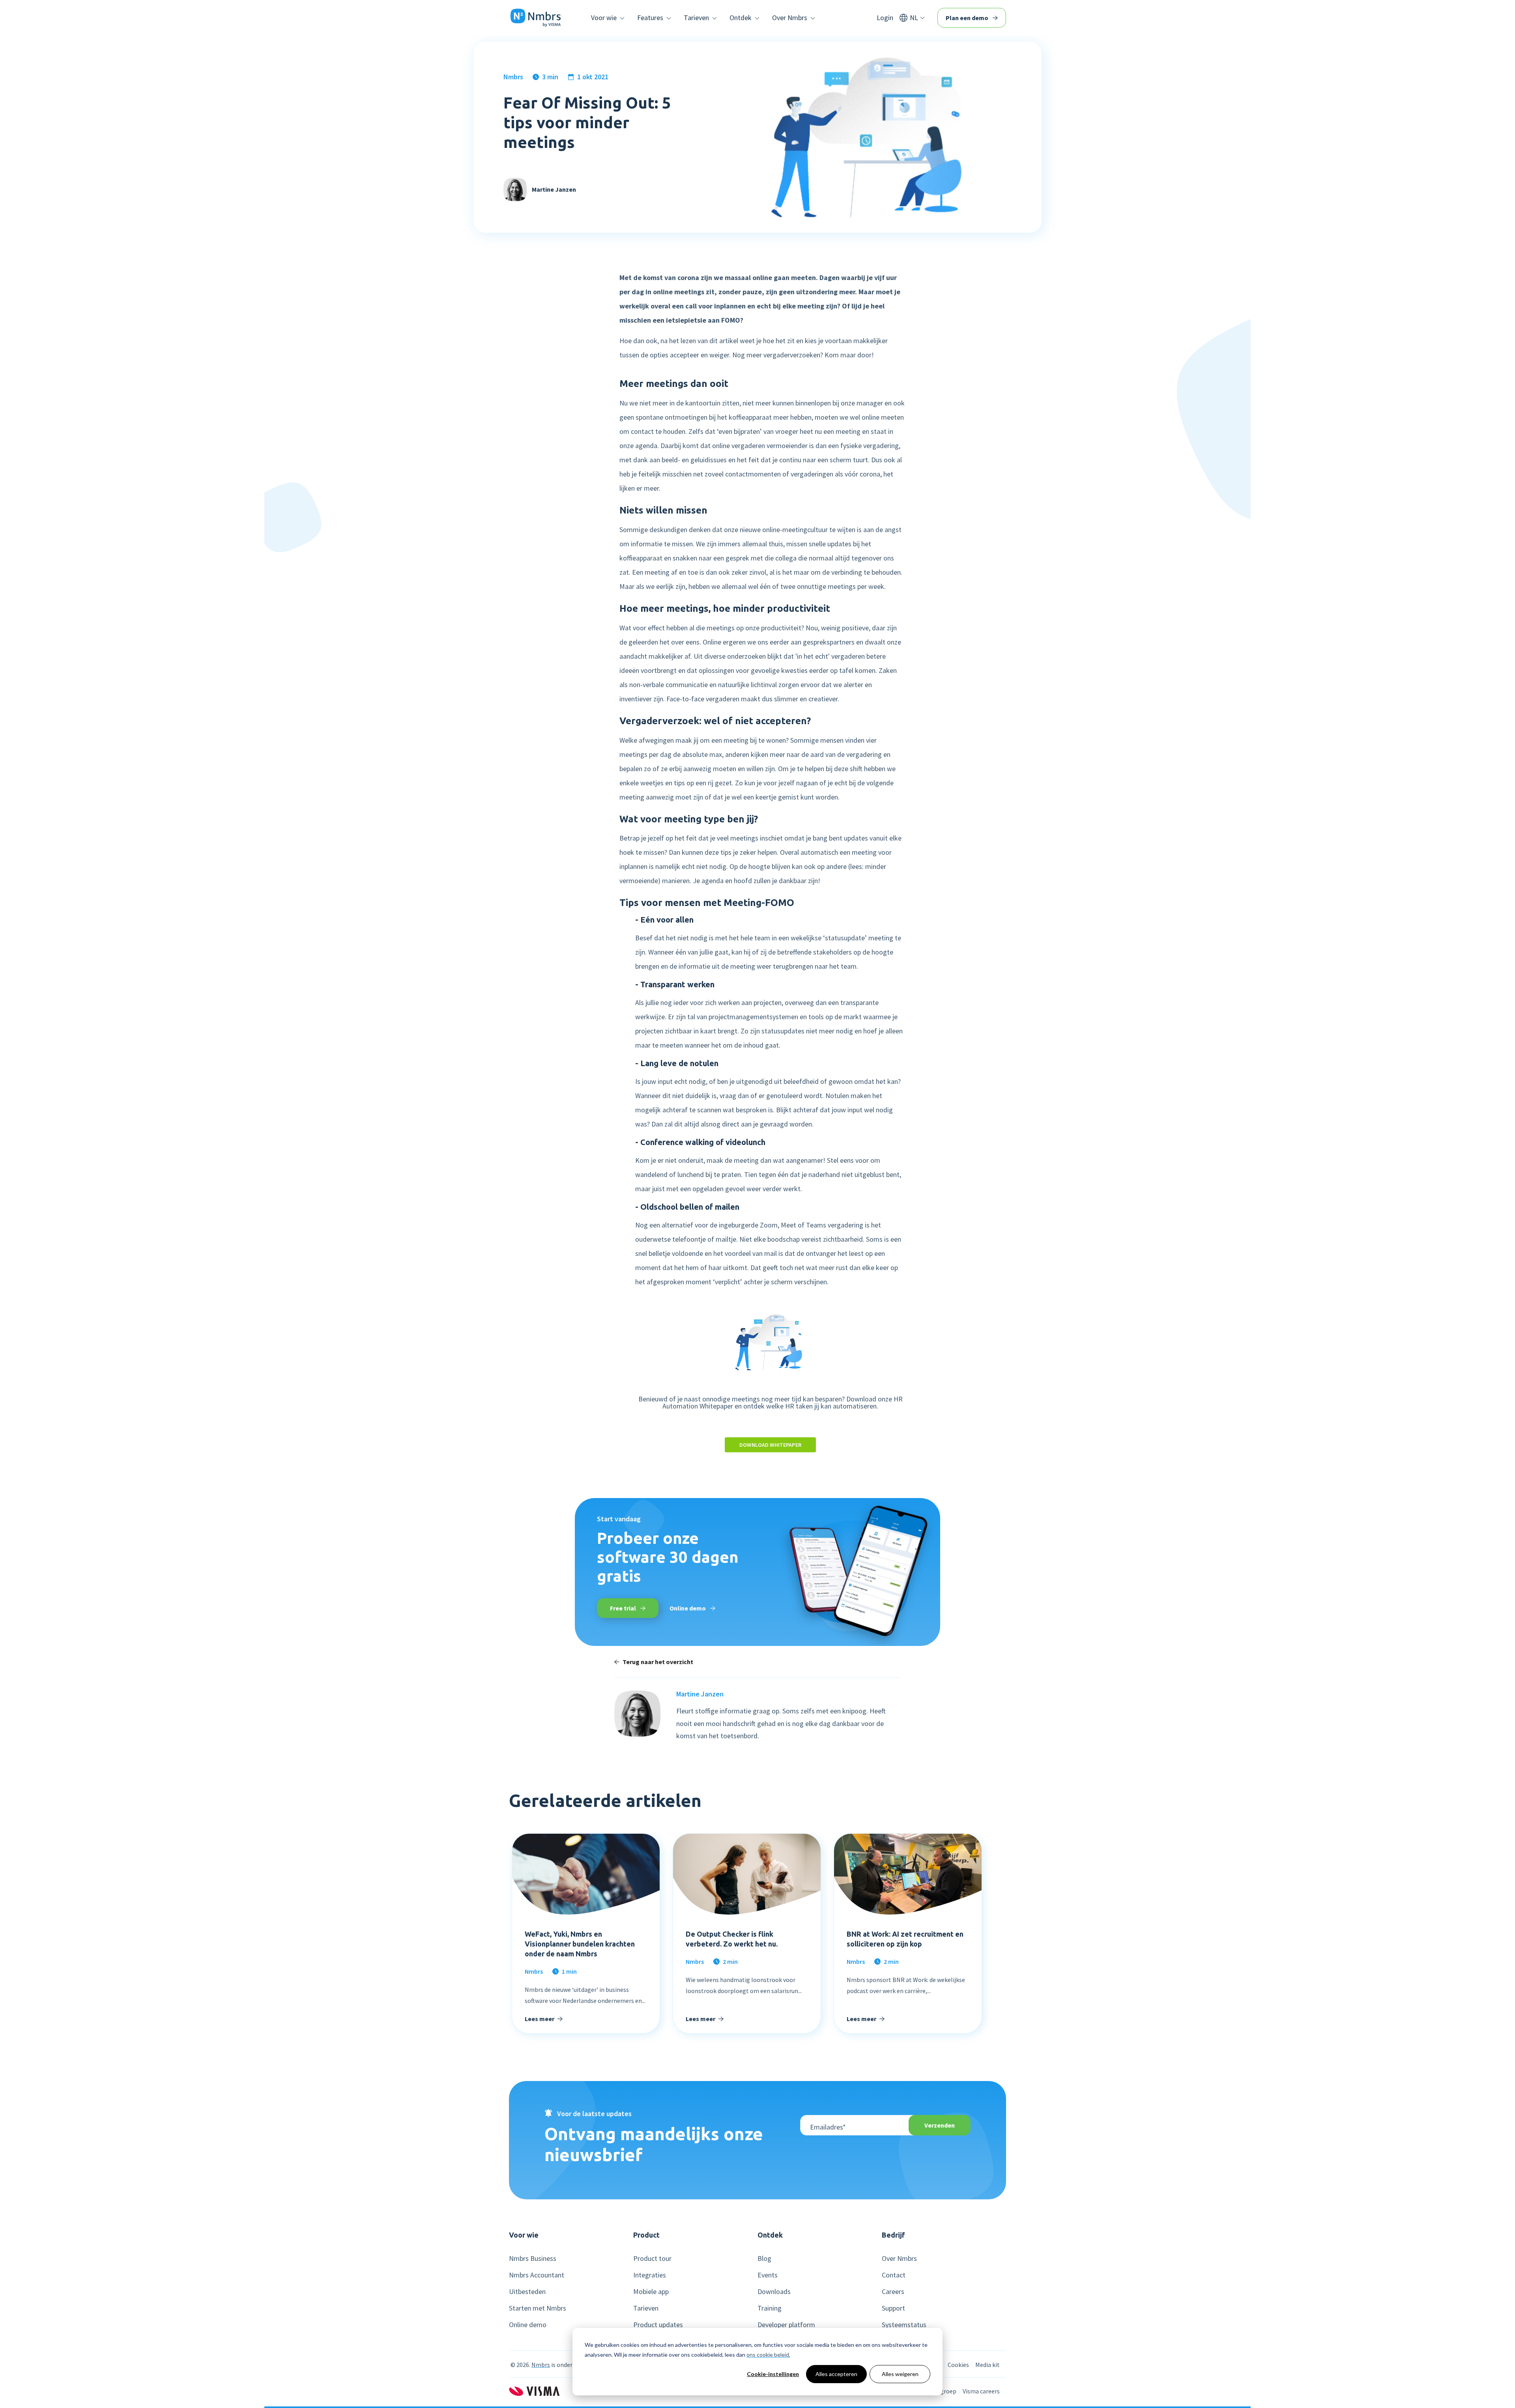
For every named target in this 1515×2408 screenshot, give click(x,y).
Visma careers (981, 2391)
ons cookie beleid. (768, 2355)
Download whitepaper (770, 1445)
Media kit (988, 2365)
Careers (893, 2292)
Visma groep (940, 2391)
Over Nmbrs (899, 2259)
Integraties (650, 2275)
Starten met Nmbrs (538, 2308)
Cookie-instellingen (773, 2374)
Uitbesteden (527, 2292)
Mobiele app (651, 2292)
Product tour (652, 2259)
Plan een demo (968, 18)
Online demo (688, 1608)
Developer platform (786, 2325)
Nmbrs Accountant (537, 2275)
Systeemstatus (904, 2325)
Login (885, 18)
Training (770, 2308)
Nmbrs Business (533, 2259)
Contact (894, 2275)
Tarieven (646, 2308)
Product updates (658, 2325)
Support (893, 2308)
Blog (764, 2259)
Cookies (958, 2365)
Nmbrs (513, 77)
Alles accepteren (836, 2374)
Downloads (774, 2292)
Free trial (624, 1608)
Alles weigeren (900, 2374)
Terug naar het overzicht (658, 1662)
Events (768, 2275)
